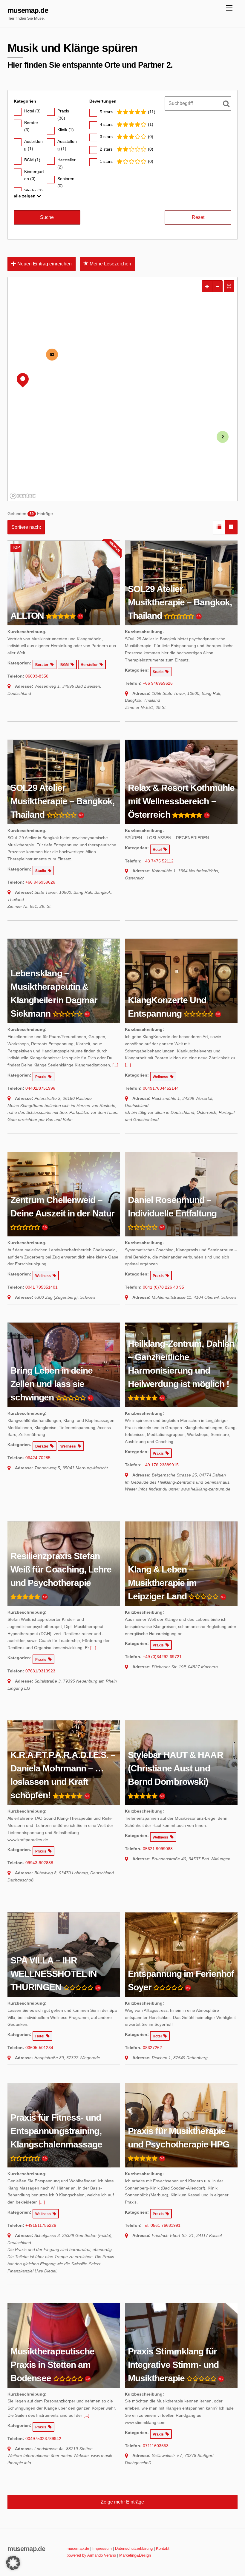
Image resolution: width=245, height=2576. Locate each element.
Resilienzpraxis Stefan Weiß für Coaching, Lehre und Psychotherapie (61, 1569)
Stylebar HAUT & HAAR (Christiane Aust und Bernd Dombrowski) (176, 1768)
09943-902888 (39, 1863)
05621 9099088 (158, 1849)
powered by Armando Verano (91, 2555)
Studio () (33, 190)
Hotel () (32, 111)
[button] (13, 2563)
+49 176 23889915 (161, 1465)
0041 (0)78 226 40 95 (163, 1287)
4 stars (106, 124)
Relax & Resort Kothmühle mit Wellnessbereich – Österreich (181, 801)
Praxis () (63, 115)
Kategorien (25, 101)
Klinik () (66, 130)
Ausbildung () (33, 145)
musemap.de (78, 2548)
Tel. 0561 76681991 (162, 2225)
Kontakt (163, 2548)
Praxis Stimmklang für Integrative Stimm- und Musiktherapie (173, 2365)
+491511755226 (41, 2225)
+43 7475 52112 (158, 861)
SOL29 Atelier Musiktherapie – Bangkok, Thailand (180, 602)
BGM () (32, 160)
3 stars (106, 137)
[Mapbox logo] (23, 496)
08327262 (152, 2048)
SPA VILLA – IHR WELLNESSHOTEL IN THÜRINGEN (54, 1974)
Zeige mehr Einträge (122, 2502)
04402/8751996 (40, 1088)
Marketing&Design (135, 2555)
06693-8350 (37, 676)
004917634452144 (161, 1088)
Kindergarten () (34, 175)
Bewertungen (103, 101)
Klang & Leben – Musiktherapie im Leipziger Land (162, 1583)
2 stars (106, 149)
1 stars (106, 161)
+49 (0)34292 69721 (162, 1657)
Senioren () (66, 182)
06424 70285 (38, 1458)
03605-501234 (39, 2048)
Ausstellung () (67, 145)
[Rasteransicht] (231, 527)
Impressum (102, 2548)
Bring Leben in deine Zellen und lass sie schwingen (52, 1384)
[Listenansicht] (219, 527)
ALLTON (27, 616)
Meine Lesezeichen (110, 264)
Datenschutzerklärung (134, 2548)
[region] (123, 389)
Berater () (31, 126)
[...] (115, 1065)
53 (52, 354)
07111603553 (156, 2446)
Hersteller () (66, 163)
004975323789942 (43, 2439)
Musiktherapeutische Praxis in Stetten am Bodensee (53, 2365)
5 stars (106, 112)
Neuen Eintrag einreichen (44, 264)
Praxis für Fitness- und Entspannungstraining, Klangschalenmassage (56, 2131)
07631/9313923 (40, 1671)
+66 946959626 (158, 683)
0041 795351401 (42, 1287)
